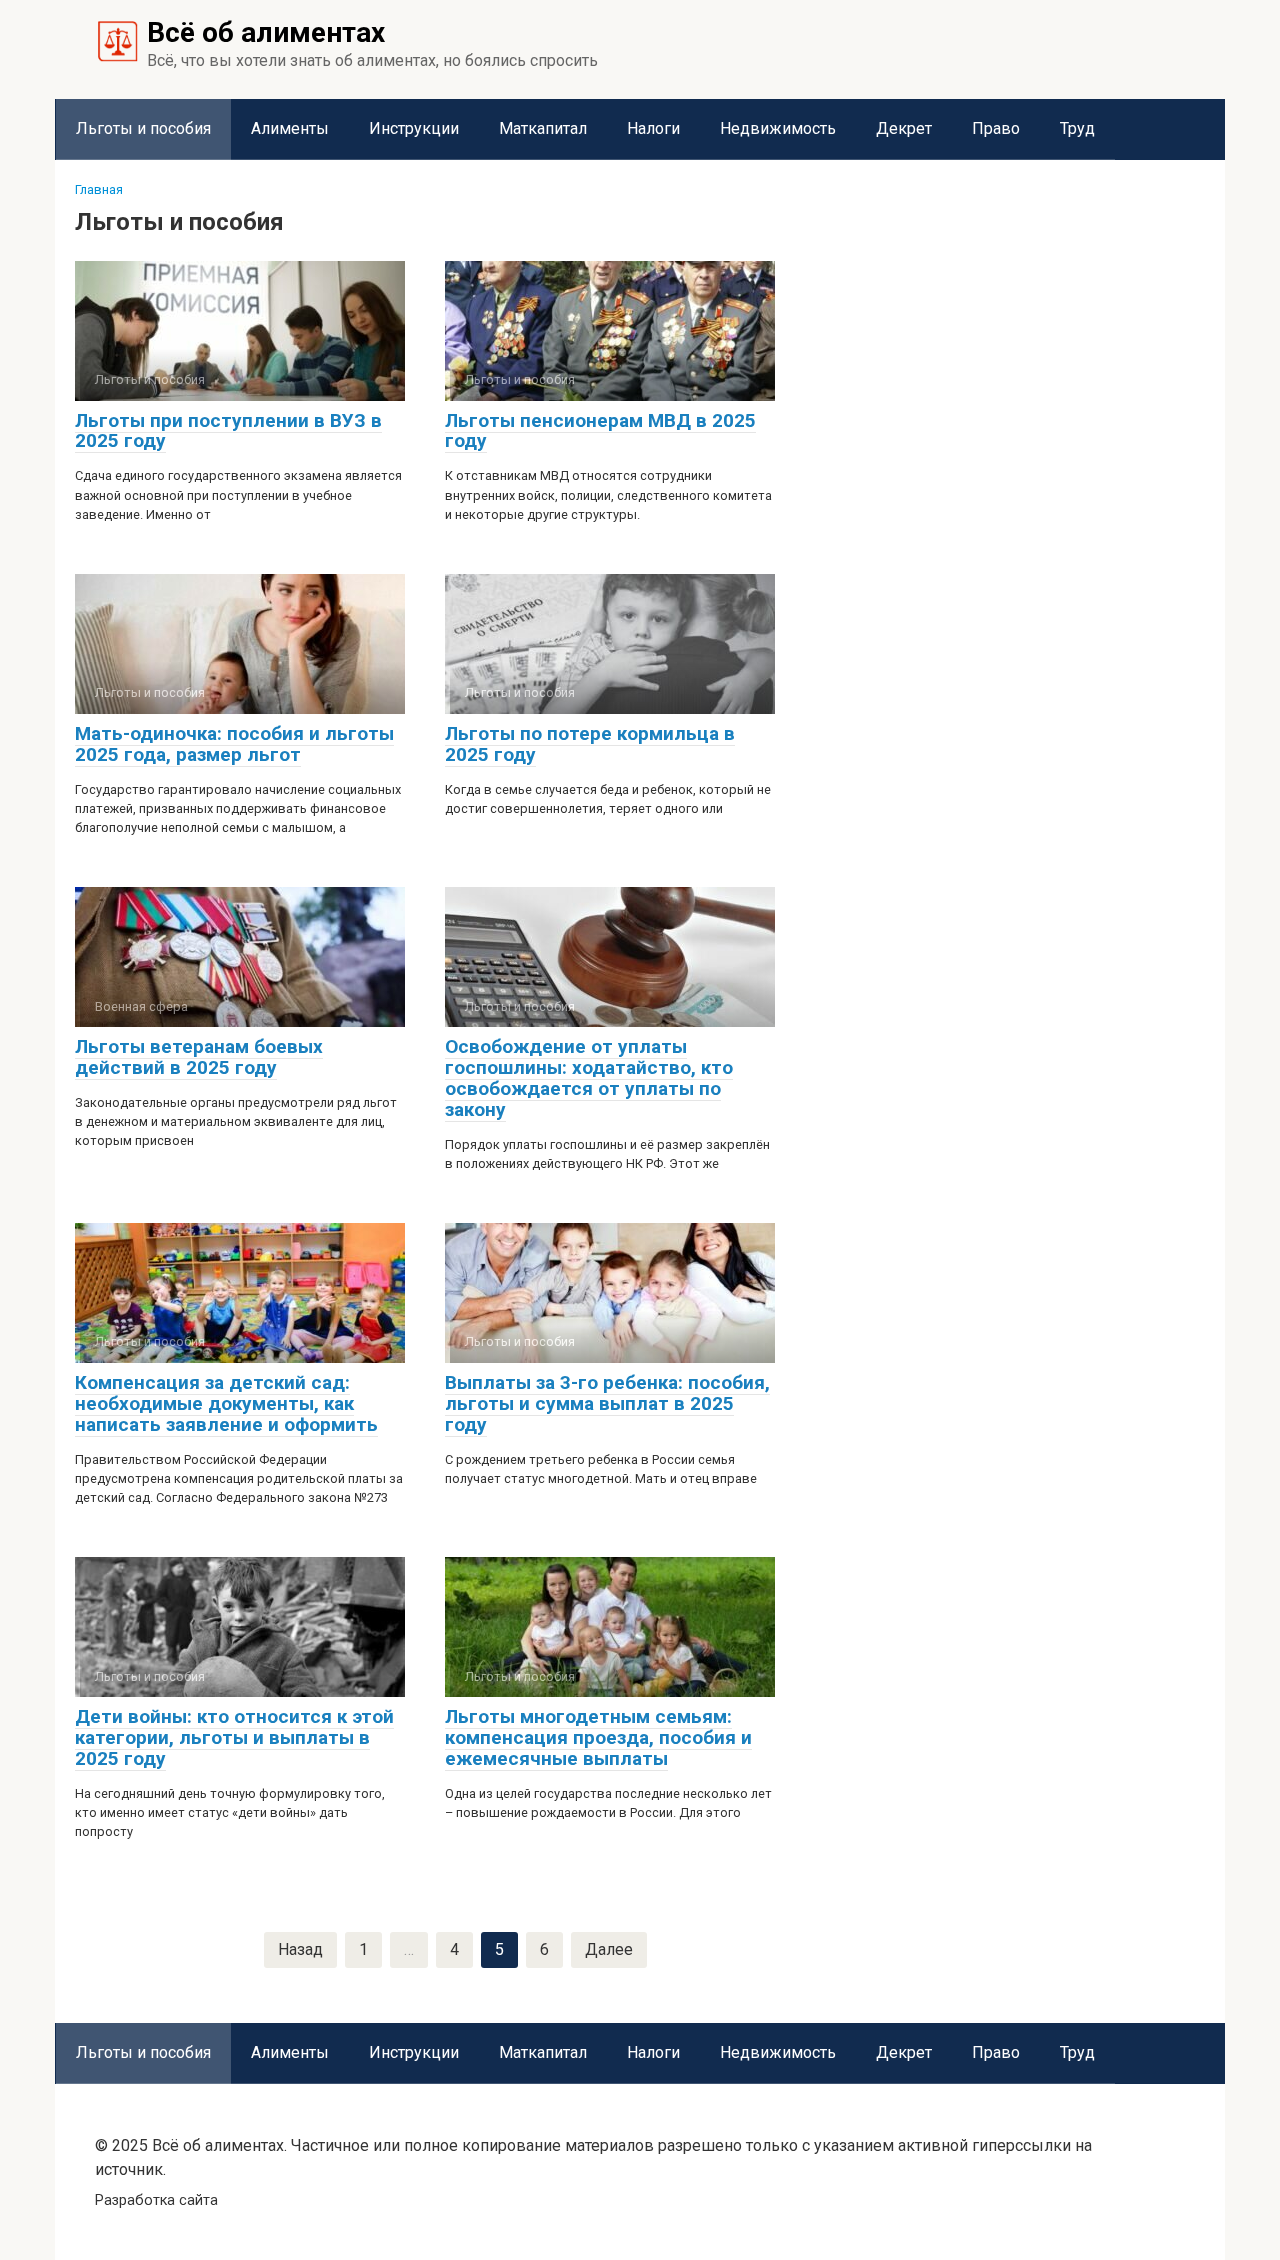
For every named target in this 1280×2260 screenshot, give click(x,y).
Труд (1077, 128)
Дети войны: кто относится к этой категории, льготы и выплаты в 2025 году (234, 1737)
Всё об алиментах (266, 32)
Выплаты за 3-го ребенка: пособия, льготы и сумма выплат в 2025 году (607, 1403)
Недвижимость (778, 128)
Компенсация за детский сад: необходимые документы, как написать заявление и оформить (226, 1403)
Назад (300, 1949)
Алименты (290, 128)
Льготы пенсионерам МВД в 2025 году (600, 431)
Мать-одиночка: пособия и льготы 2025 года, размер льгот (234, 744)
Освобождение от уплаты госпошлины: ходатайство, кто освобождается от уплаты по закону (589, 1078)
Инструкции (414, 128)
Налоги (653, 128)
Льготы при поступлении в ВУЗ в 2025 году (228, 431)
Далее (609, 1949)
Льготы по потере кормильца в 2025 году (590, 744)
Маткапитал (543, 128)
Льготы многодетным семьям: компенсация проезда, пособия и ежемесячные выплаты (598, 1737)
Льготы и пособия (143, 128)
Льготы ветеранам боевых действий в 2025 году (199, 1057)
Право (996, 128)
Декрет (904, 128)
